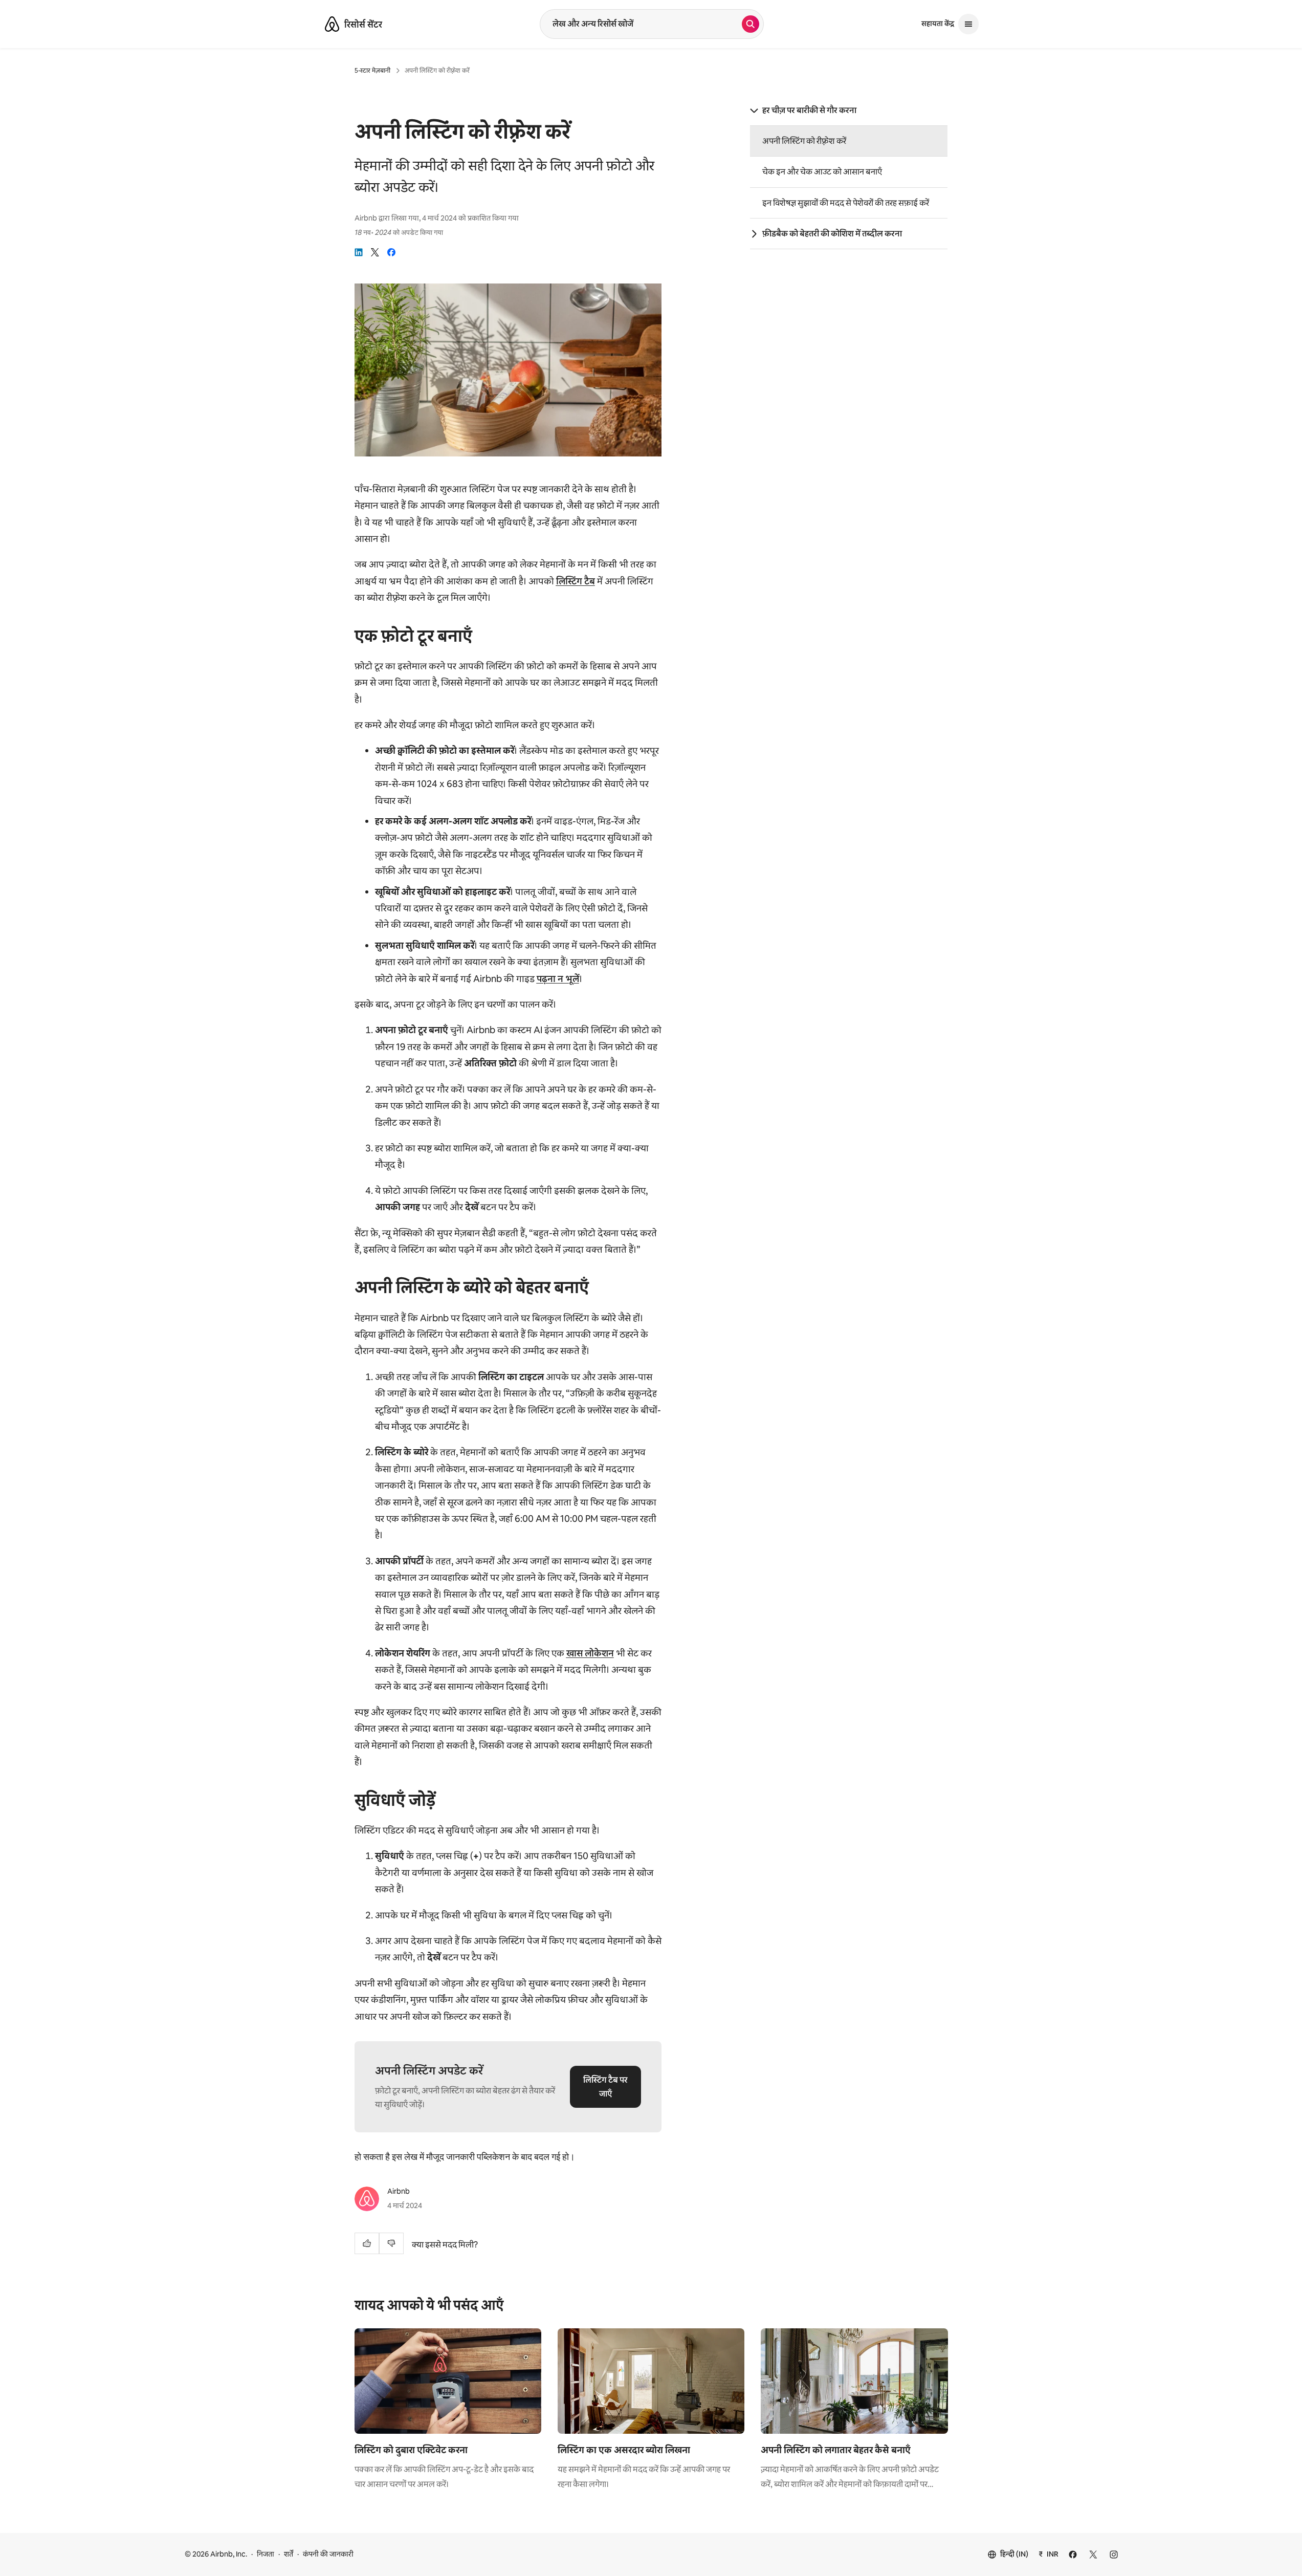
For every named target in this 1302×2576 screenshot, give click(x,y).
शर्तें (289, 2554)
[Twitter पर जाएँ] (1093, 2555)
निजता (266, 2554)
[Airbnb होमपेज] (332, 24)
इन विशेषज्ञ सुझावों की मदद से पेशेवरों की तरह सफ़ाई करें (846, 203)
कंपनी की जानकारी (328, 2554)
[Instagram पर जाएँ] (1114, 2555)
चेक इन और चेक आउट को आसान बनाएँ (822, 172)
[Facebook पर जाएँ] (1073, 2555)
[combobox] (641, 24)
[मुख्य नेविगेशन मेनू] (968, 24)
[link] (359, 252)
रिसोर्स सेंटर (363, 25)
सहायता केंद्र (938, 24)
